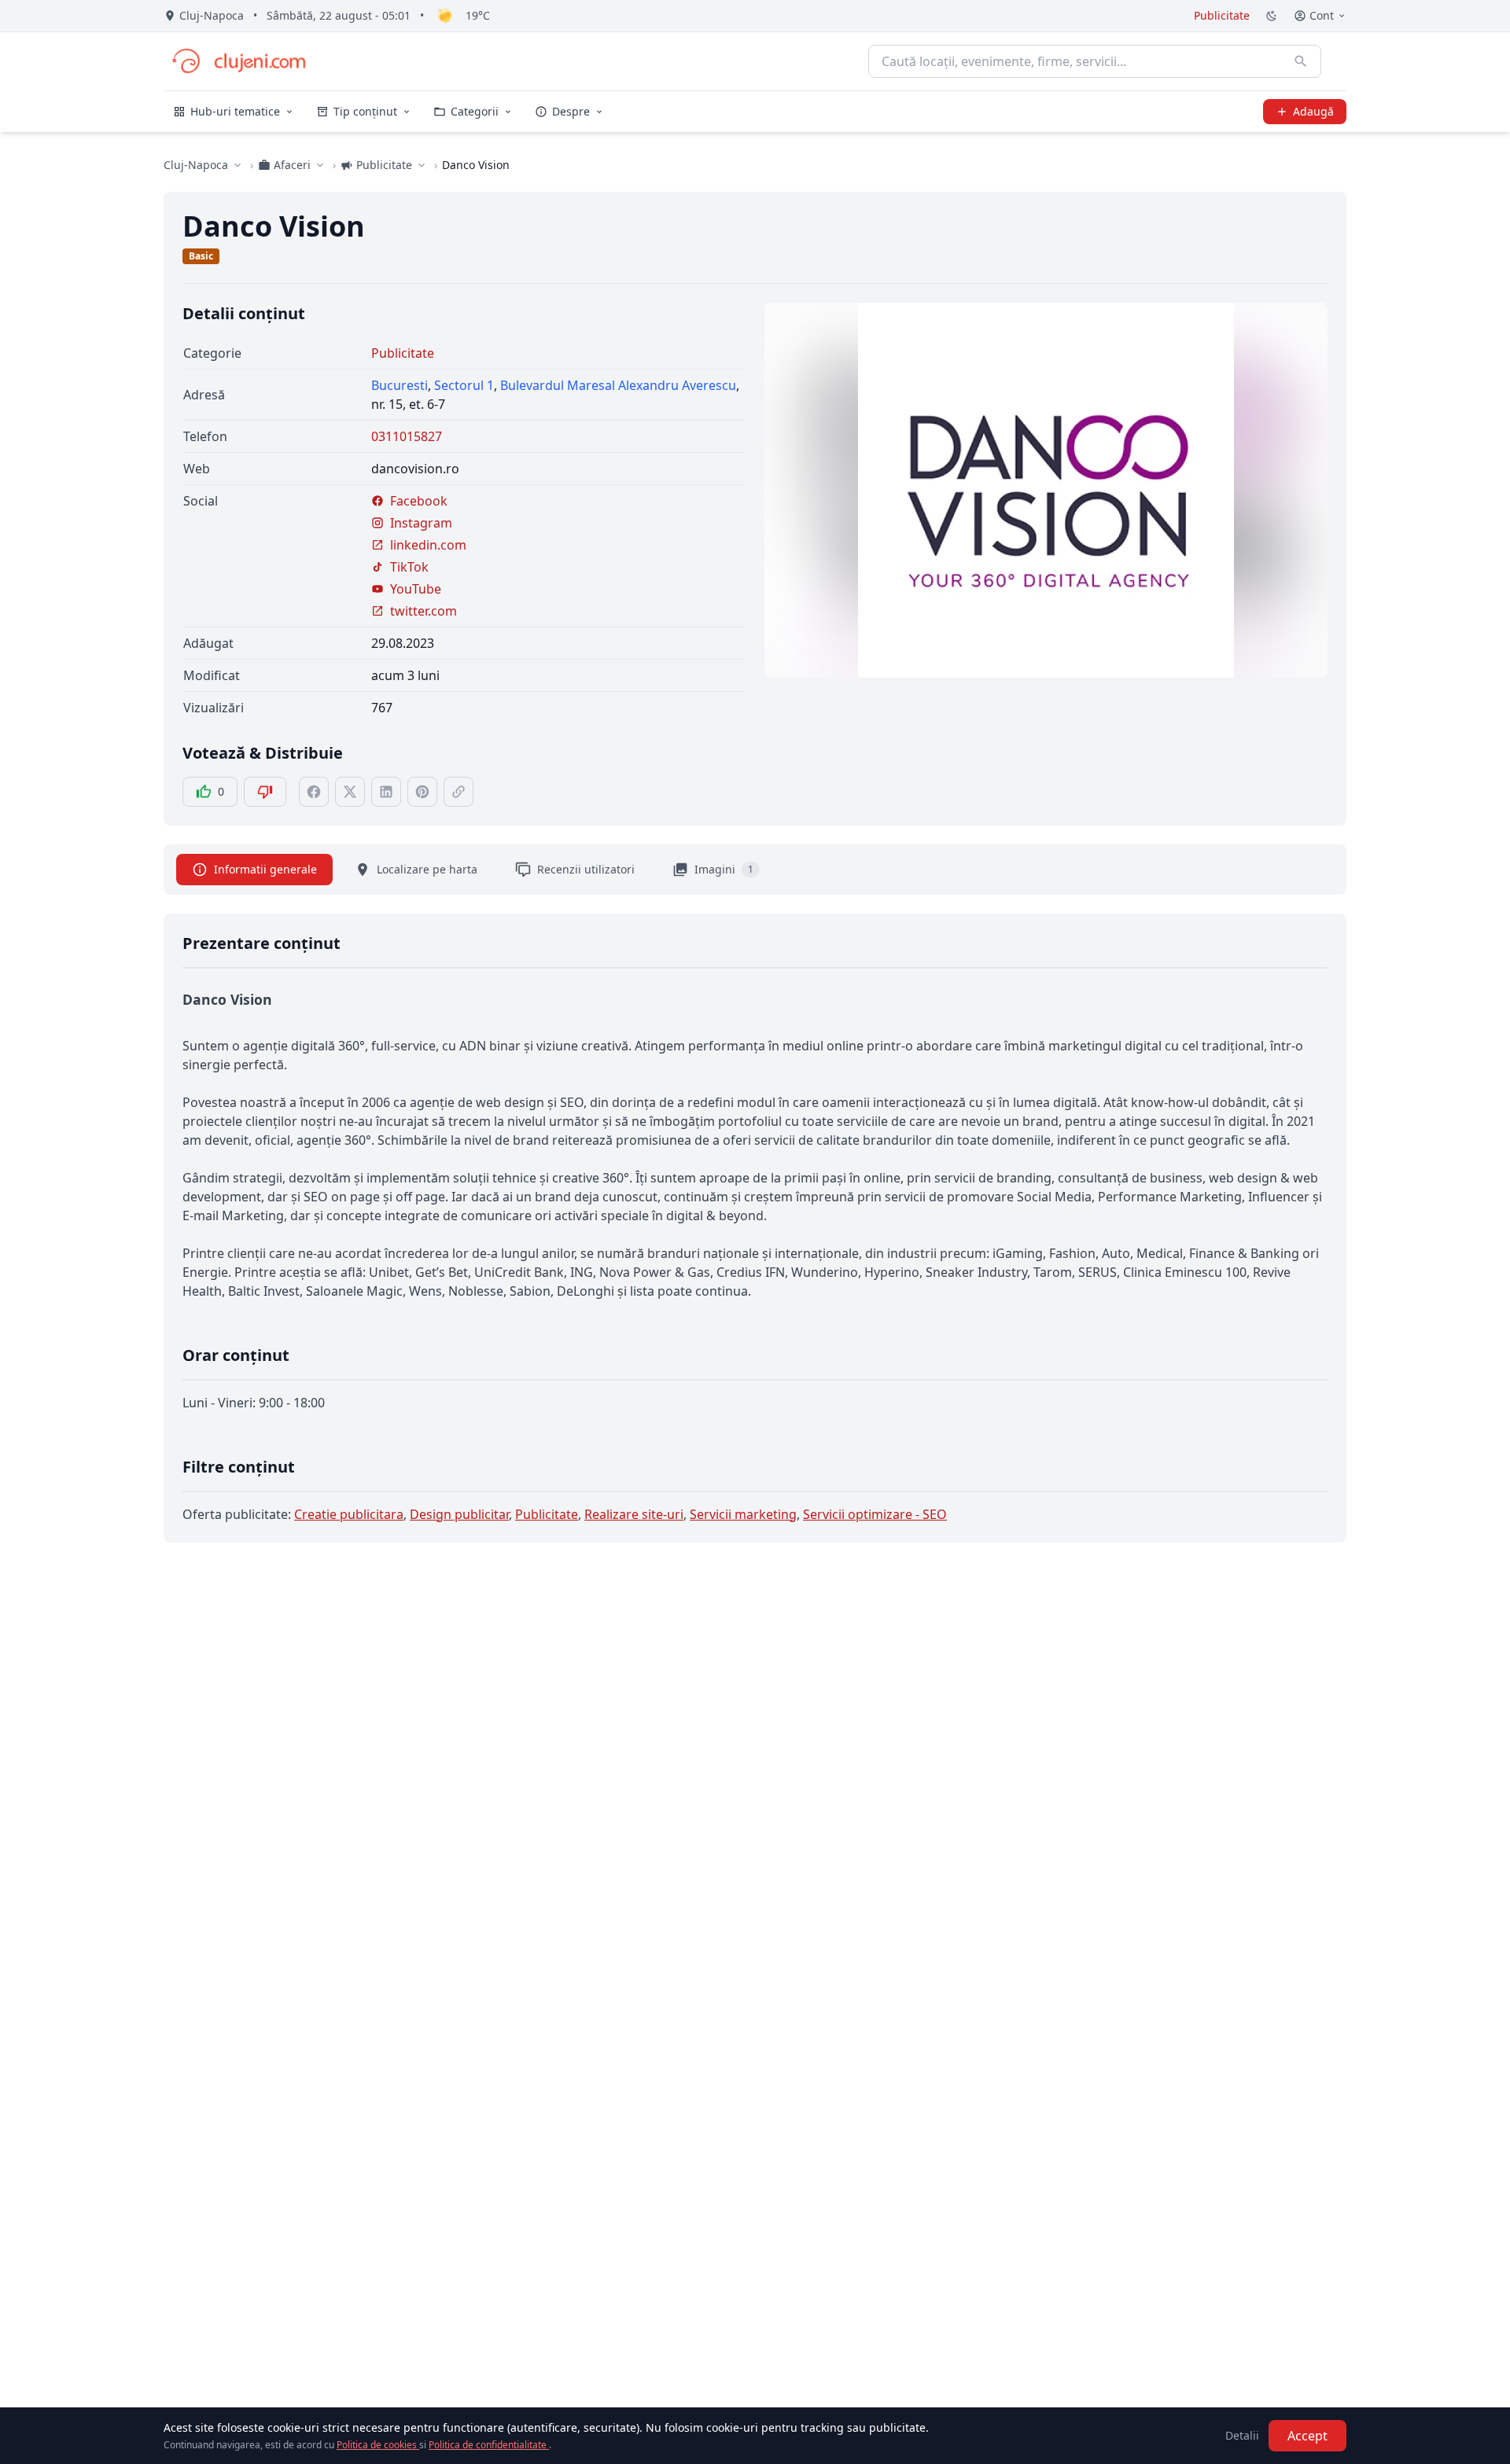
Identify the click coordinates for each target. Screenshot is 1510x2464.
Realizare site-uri (634, 1514)
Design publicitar (459, 1514)
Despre (571, 111)
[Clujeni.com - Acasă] (238, 61)
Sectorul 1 (464, 385)
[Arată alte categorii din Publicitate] (422, 165)
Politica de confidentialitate (489, 2445)
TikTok (409, 567)
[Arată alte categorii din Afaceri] (320, 165)
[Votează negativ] (265, 792)
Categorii (475, 111)
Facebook (419, 501)
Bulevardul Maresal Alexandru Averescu (618, 385)
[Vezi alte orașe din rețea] (238, 165)
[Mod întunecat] (1272, 16)
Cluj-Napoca (196, 165)
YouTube (416, 589)
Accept (1307, 2436)
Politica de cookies (378, 2445)
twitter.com (424, 611)
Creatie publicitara (349, 1514)
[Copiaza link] (459, 792)
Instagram (421, 523)
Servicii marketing (743, 1514)
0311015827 (407, 436)
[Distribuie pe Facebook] (314, 792)
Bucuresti (400, 385)
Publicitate (1222, 15)
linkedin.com (428, 545)
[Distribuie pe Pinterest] (422, 792)
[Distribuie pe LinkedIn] (386, 792)
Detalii (1242, 2435)
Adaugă (1313, 111)
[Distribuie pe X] (350, 792)
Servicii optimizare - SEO (875, 1514)
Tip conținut (365, 111)
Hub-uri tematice (235, 111)
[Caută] (1301, 61)
